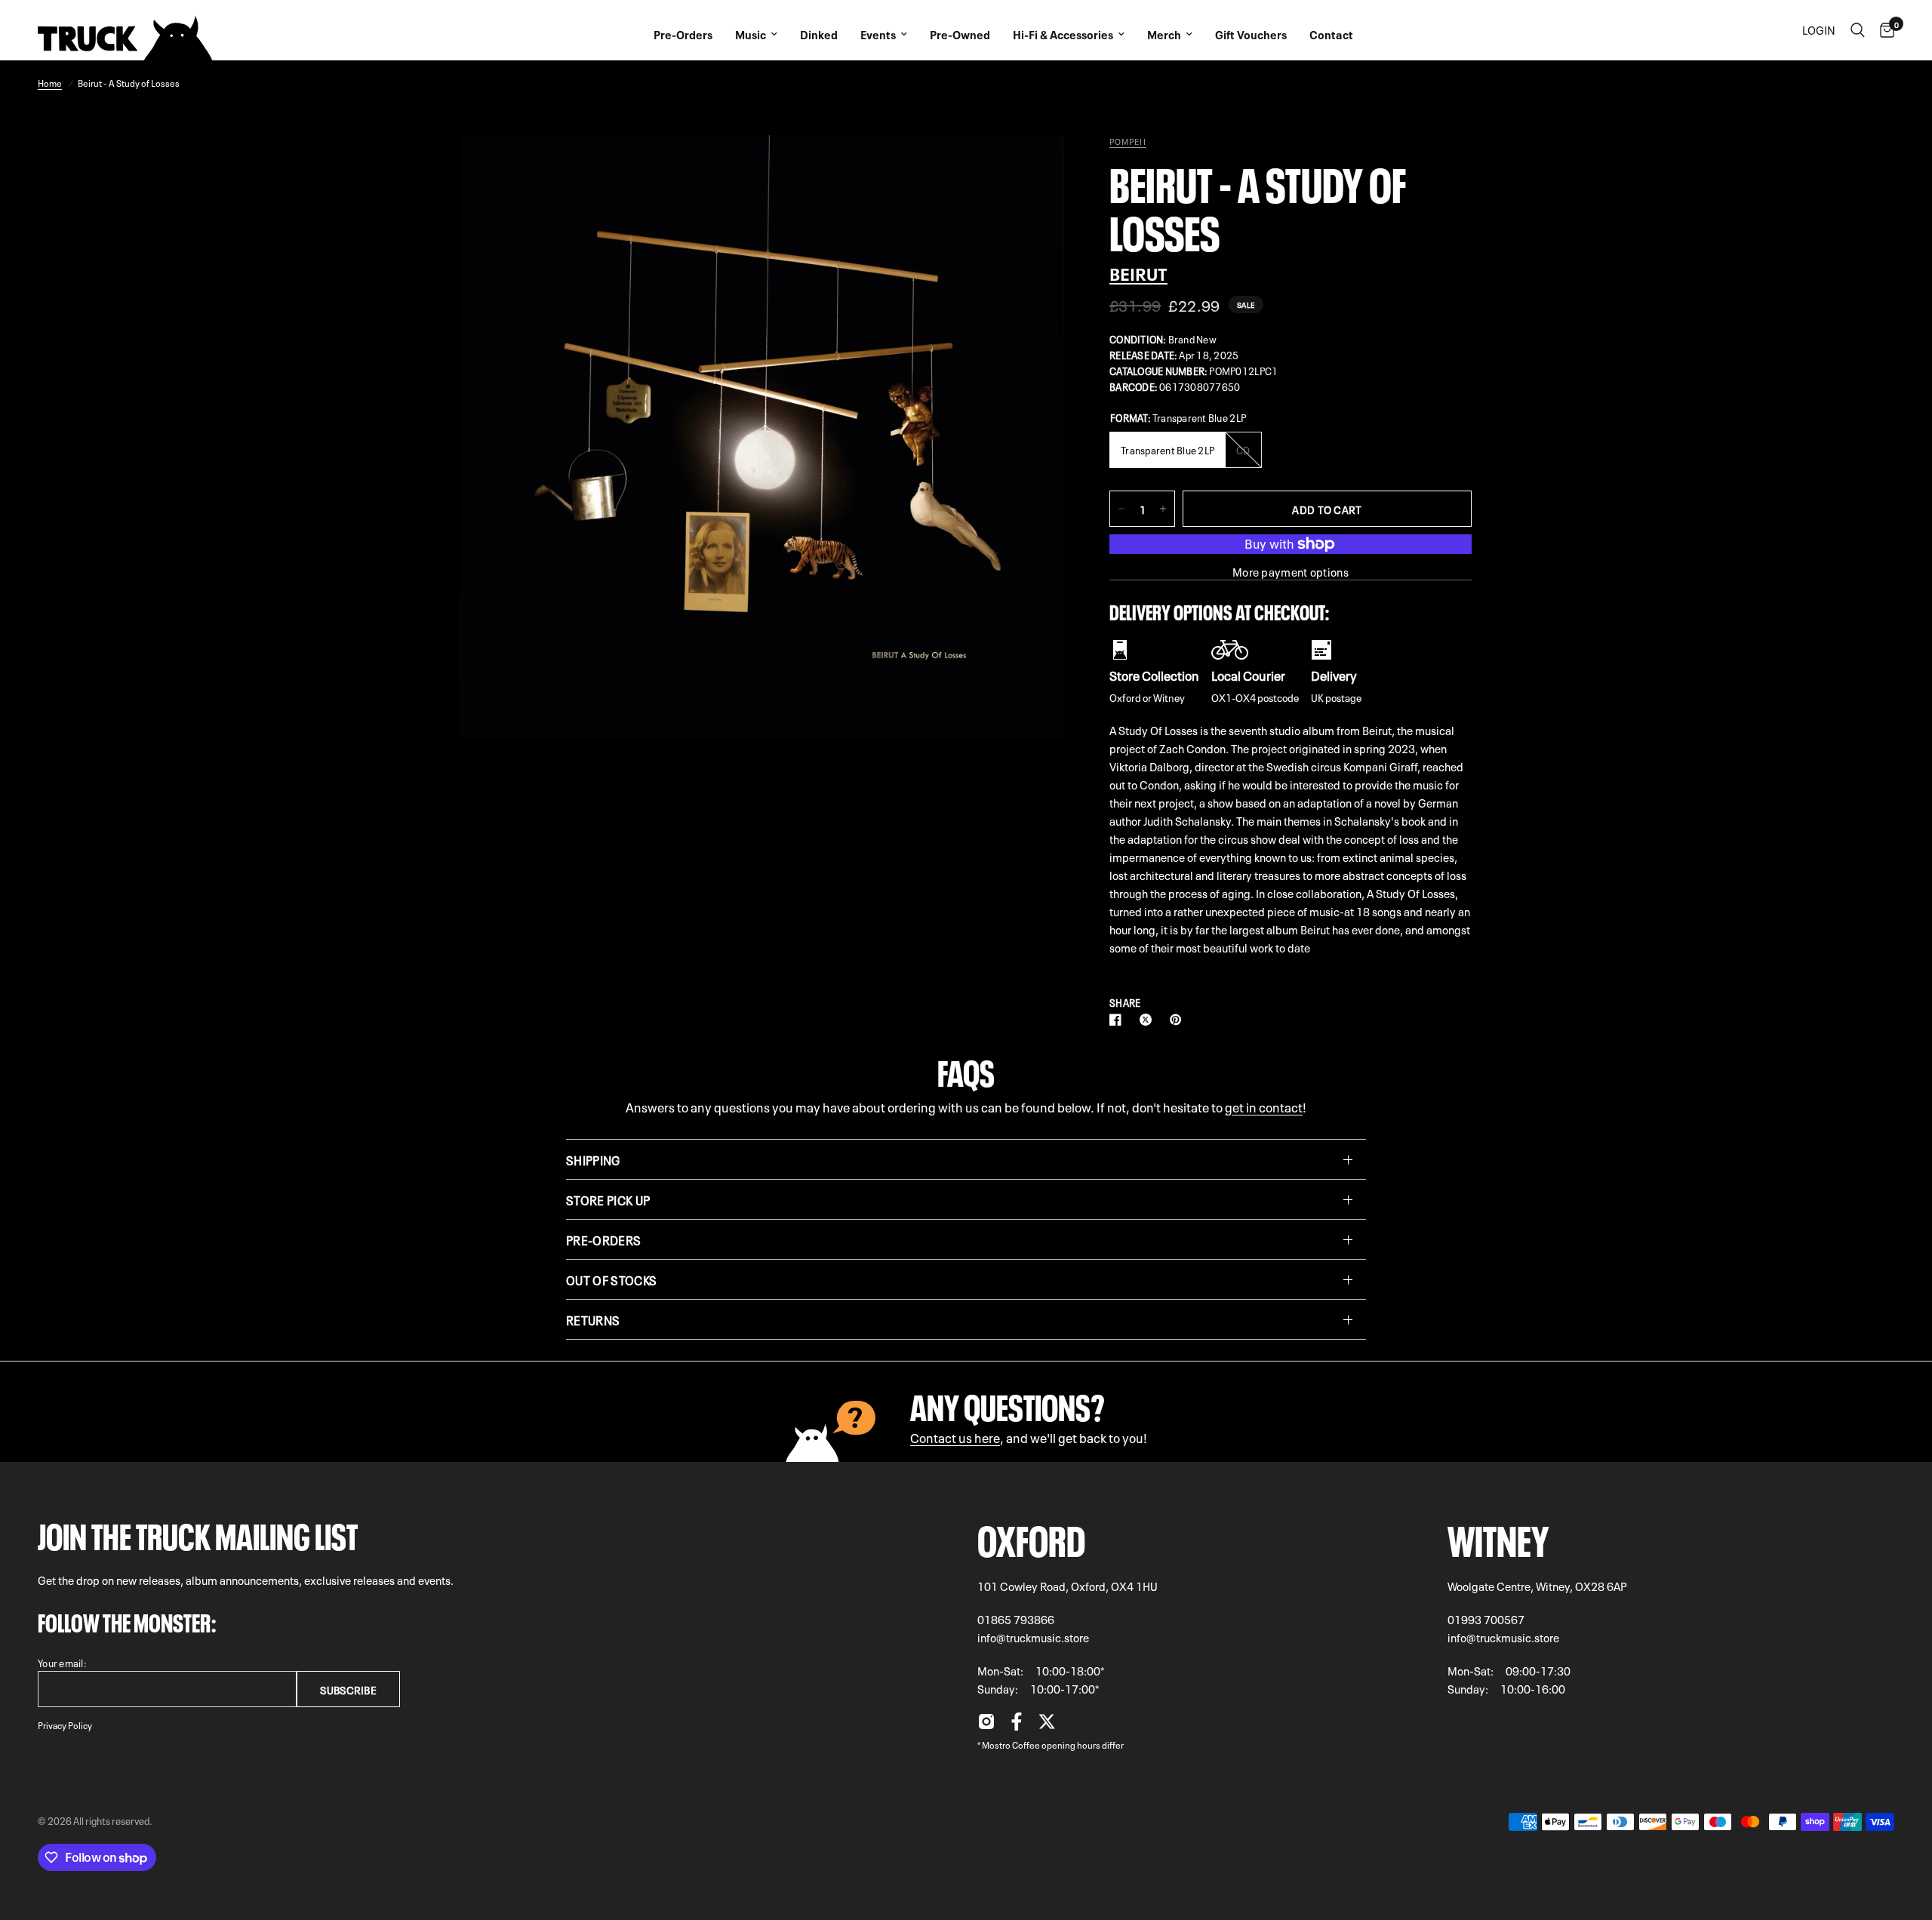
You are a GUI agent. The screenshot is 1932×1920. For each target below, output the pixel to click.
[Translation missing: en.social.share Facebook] (1118, 1020)
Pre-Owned (960, 34)
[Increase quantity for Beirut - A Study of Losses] (1163, 509)
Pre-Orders (683, 34)
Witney (1498, 1536)
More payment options (1291, 572)
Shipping (593, 1159)
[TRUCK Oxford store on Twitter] (1047, 1725)
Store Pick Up (608, 1199)
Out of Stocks (611, 1279)
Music (751, 34)
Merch (1164, 34)
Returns (593, 1319)
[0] (1883, 30)
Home (50, 82)
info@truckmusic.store (1033, 1637)
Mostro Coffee (1011, 1744)
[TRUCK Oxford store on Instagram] (986, 1725)
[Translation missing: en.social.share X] (1149, 1020)
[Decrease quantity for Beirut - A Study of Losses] (1121, 509)
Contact (1331, 34)
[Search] (1858, 30)
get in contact (1264, 1106)
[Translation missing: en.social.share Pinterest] (1179, 1020)
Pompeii (1128, 141)
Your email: (62, 1662)
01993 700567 (1486, 1619)
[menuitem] (683, 30)
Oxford (1031, 1536)
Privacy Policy (65, 1725)
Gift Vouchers (1251, 34)
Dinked (819, 34)
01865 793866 (1016, 1619)
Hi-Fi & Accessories (1063, 34)
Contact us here (955, 1437)
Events (878, 34)
